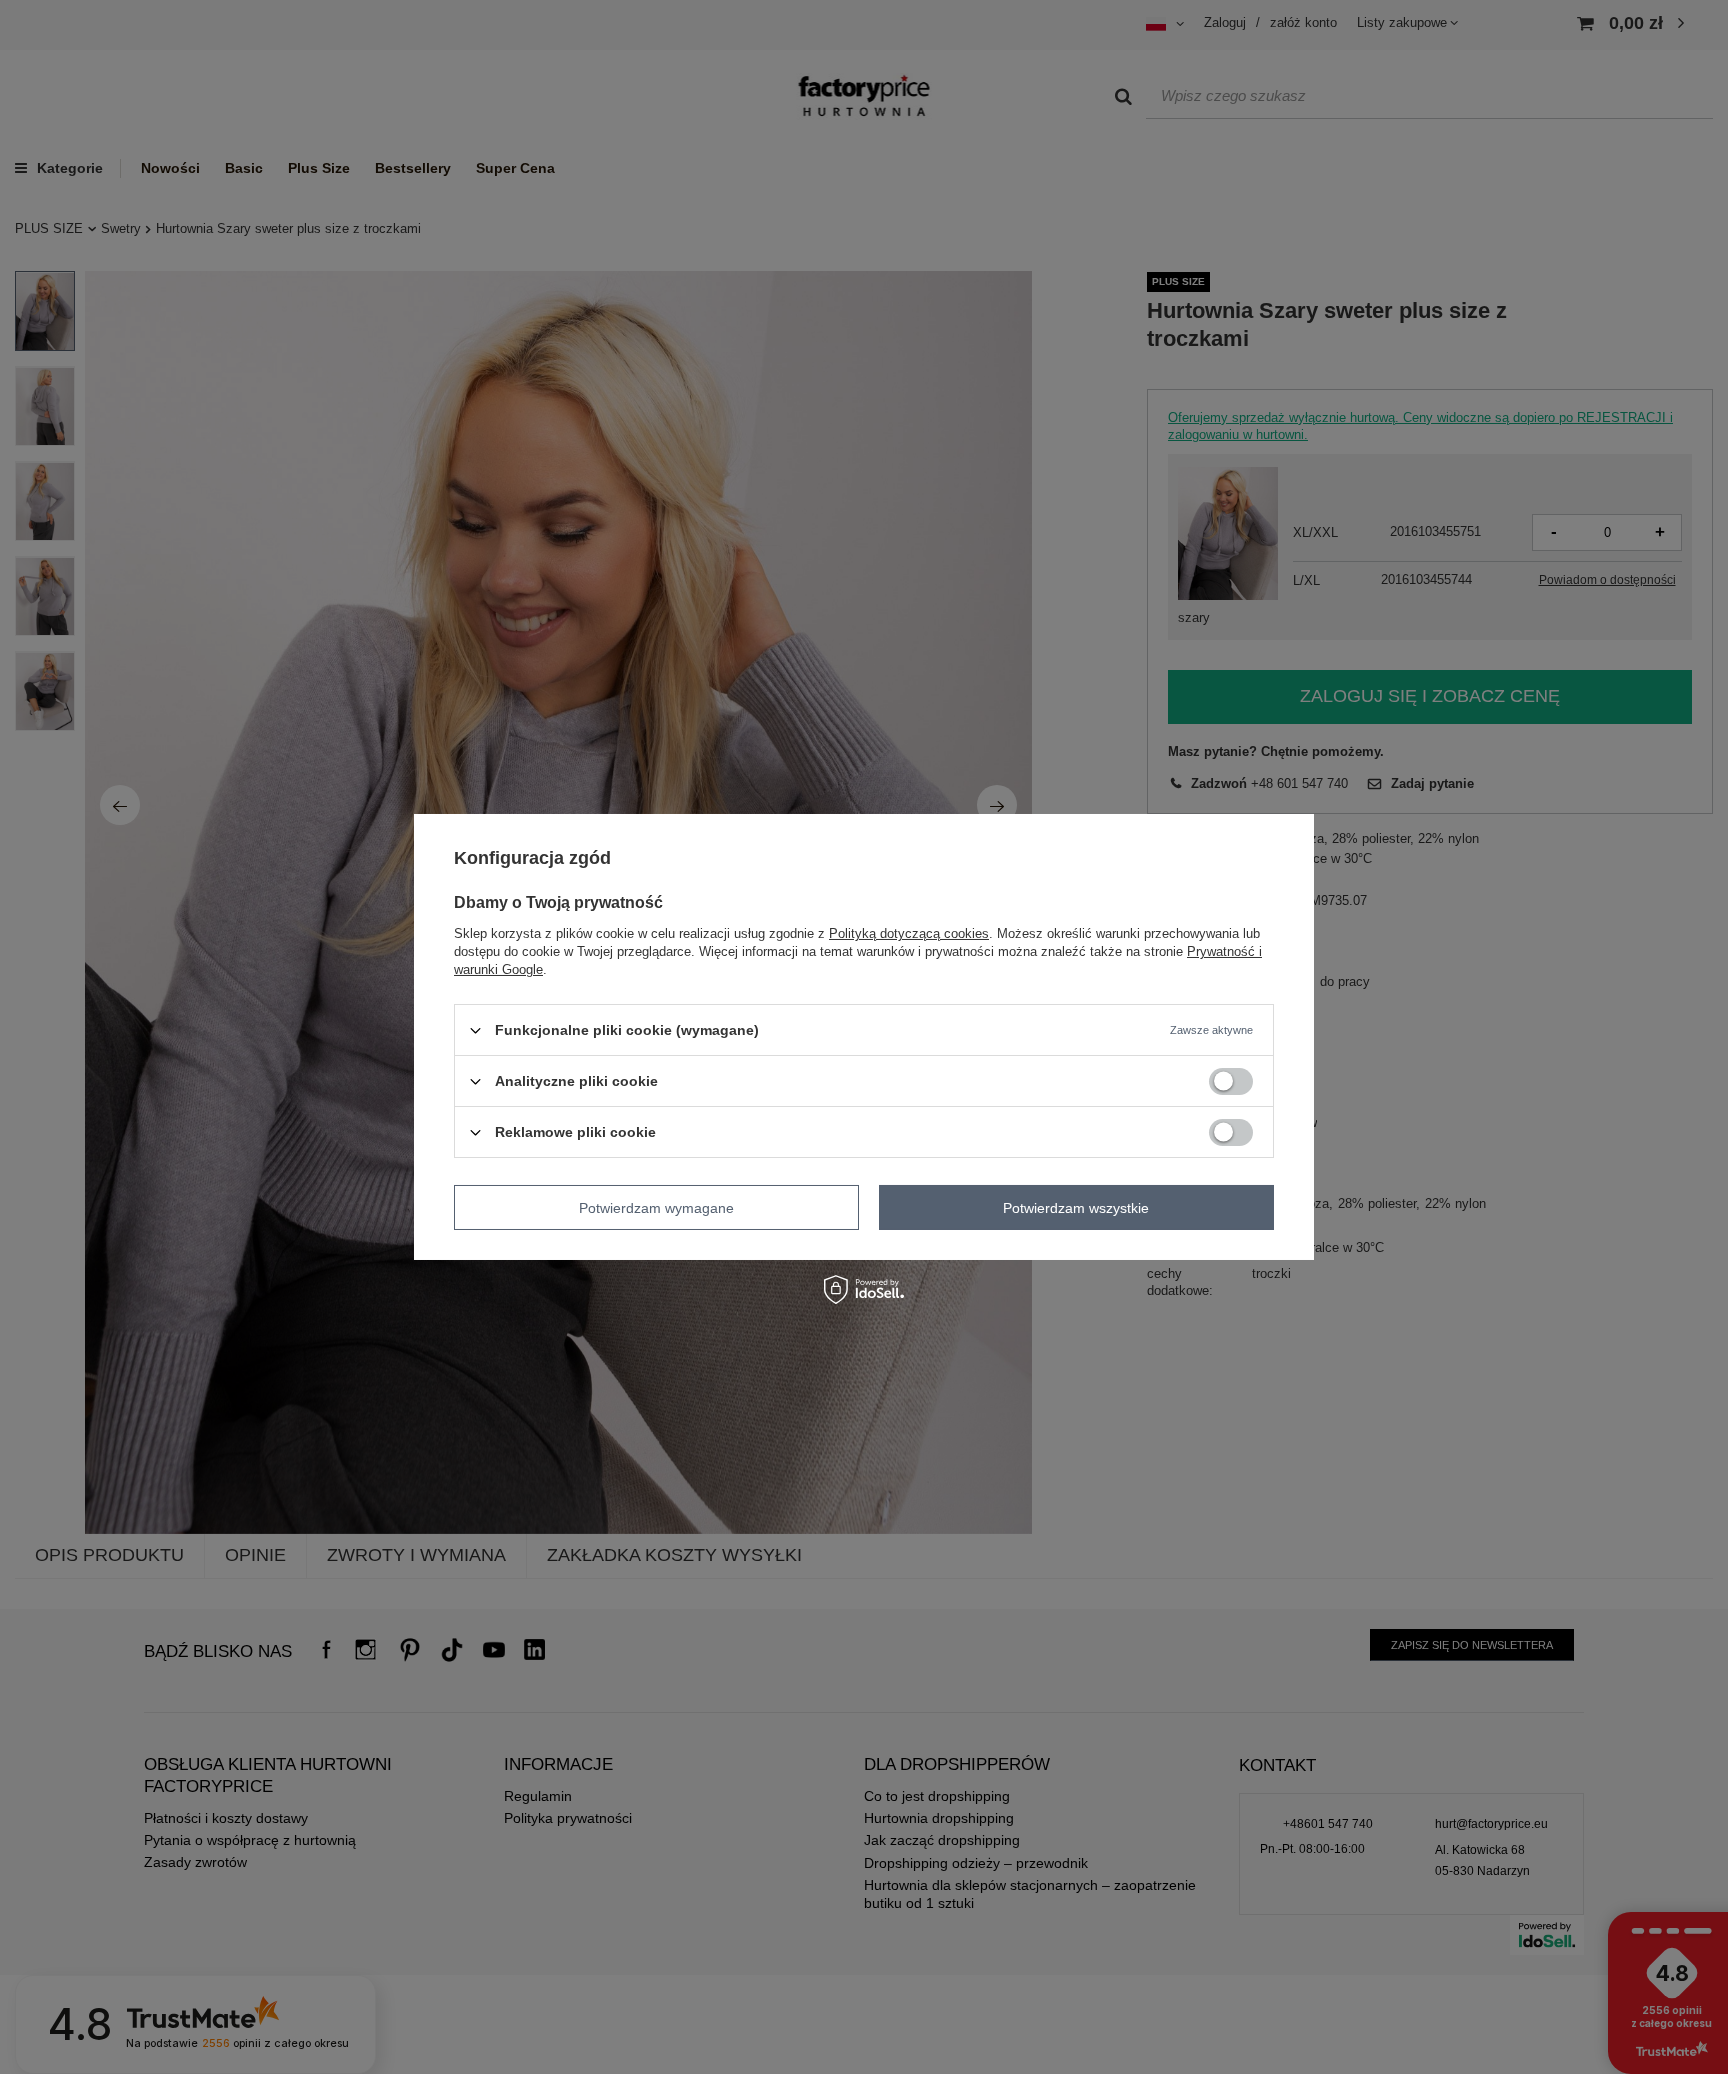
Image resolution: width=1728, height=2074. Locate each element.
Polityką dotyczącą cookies (909, 933)
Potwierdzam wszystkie (1076, 1207)
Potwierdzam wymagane (656, 1207)
